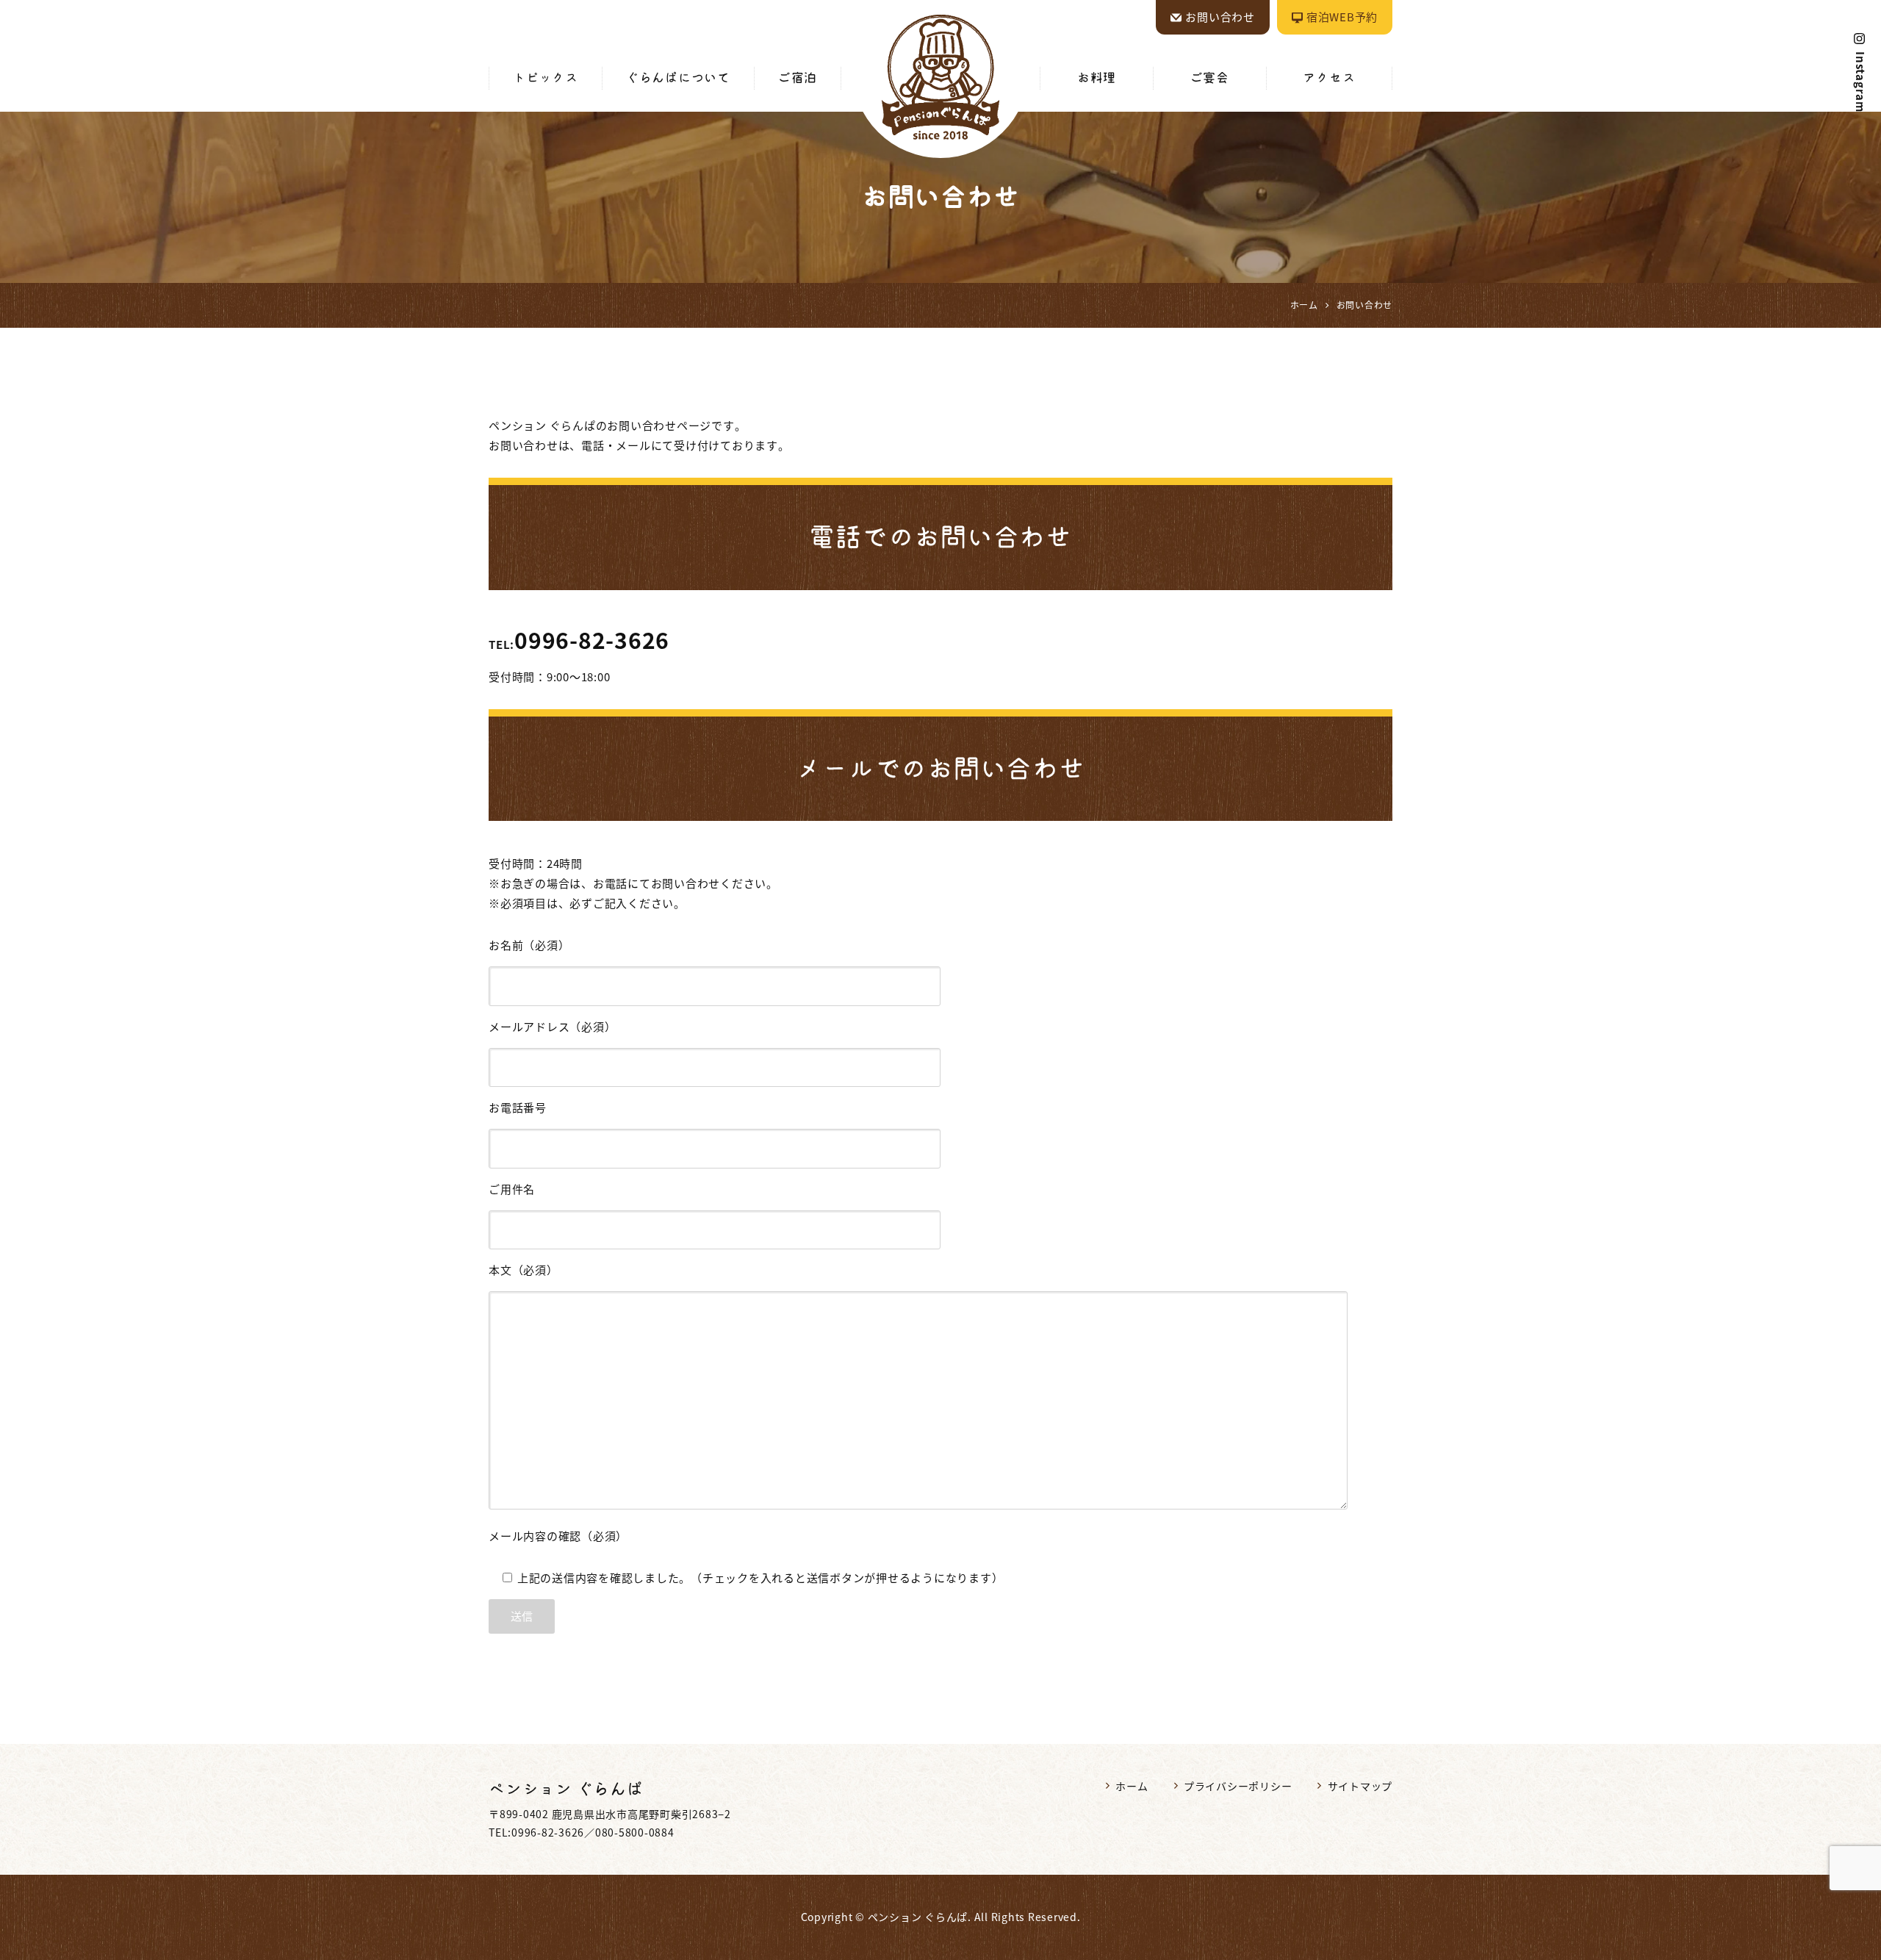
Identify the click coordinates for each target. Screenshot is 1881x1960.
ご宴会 (1210, 78)
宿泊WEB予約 (1342, 17)
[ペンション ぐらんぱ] (940, 77)
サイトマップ (1360, 1786)
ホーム (1132, 1786)
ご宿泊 (798, 78)
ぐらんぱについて (678, 78)
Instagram (1860, 82)
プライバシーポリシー (1238, 1786)
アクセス (1329, 78)
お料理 (1097, 78)
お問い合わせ (1220, 17)
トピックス (546, 78)
